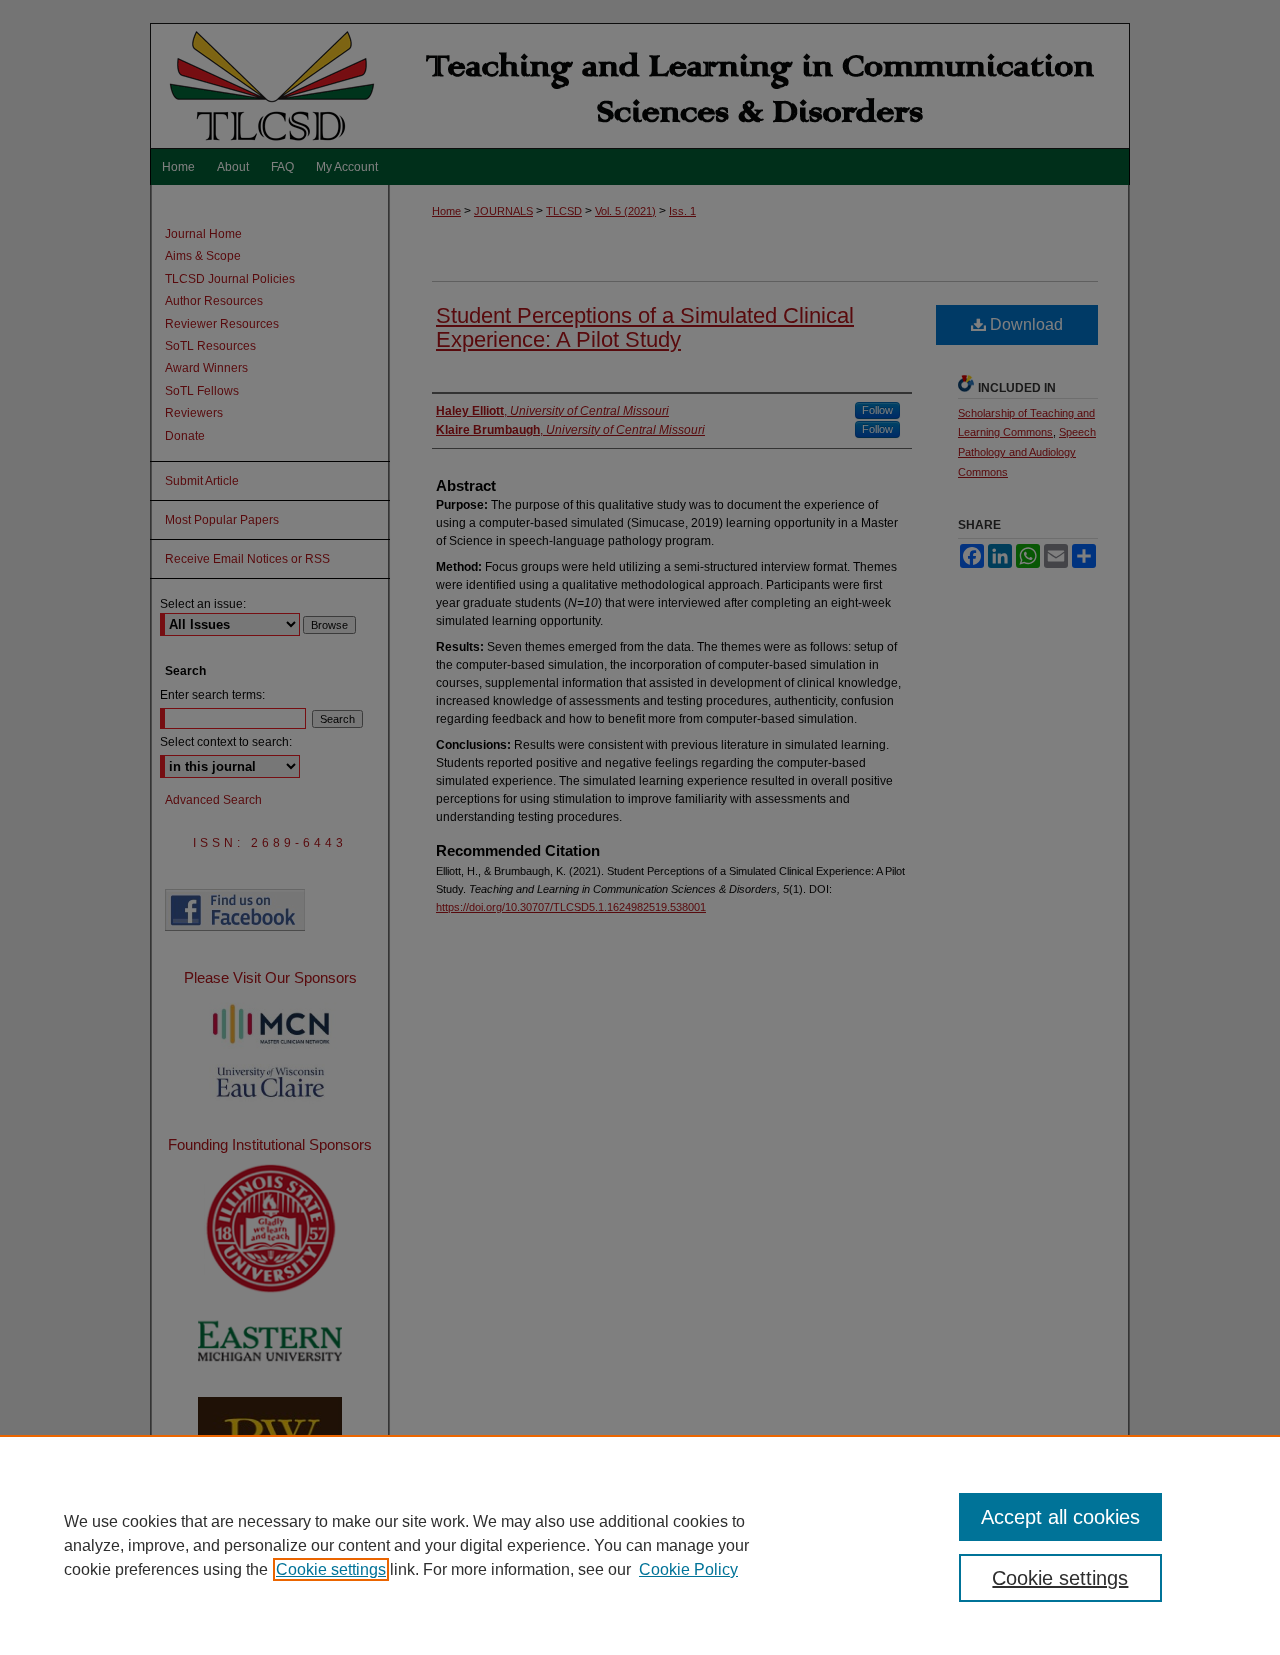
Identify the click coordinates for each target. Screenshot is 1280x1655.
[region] (640, 1545)
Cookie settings (331, 1569)
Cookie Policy (688, 1569)
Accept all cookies (1060, 1517)
